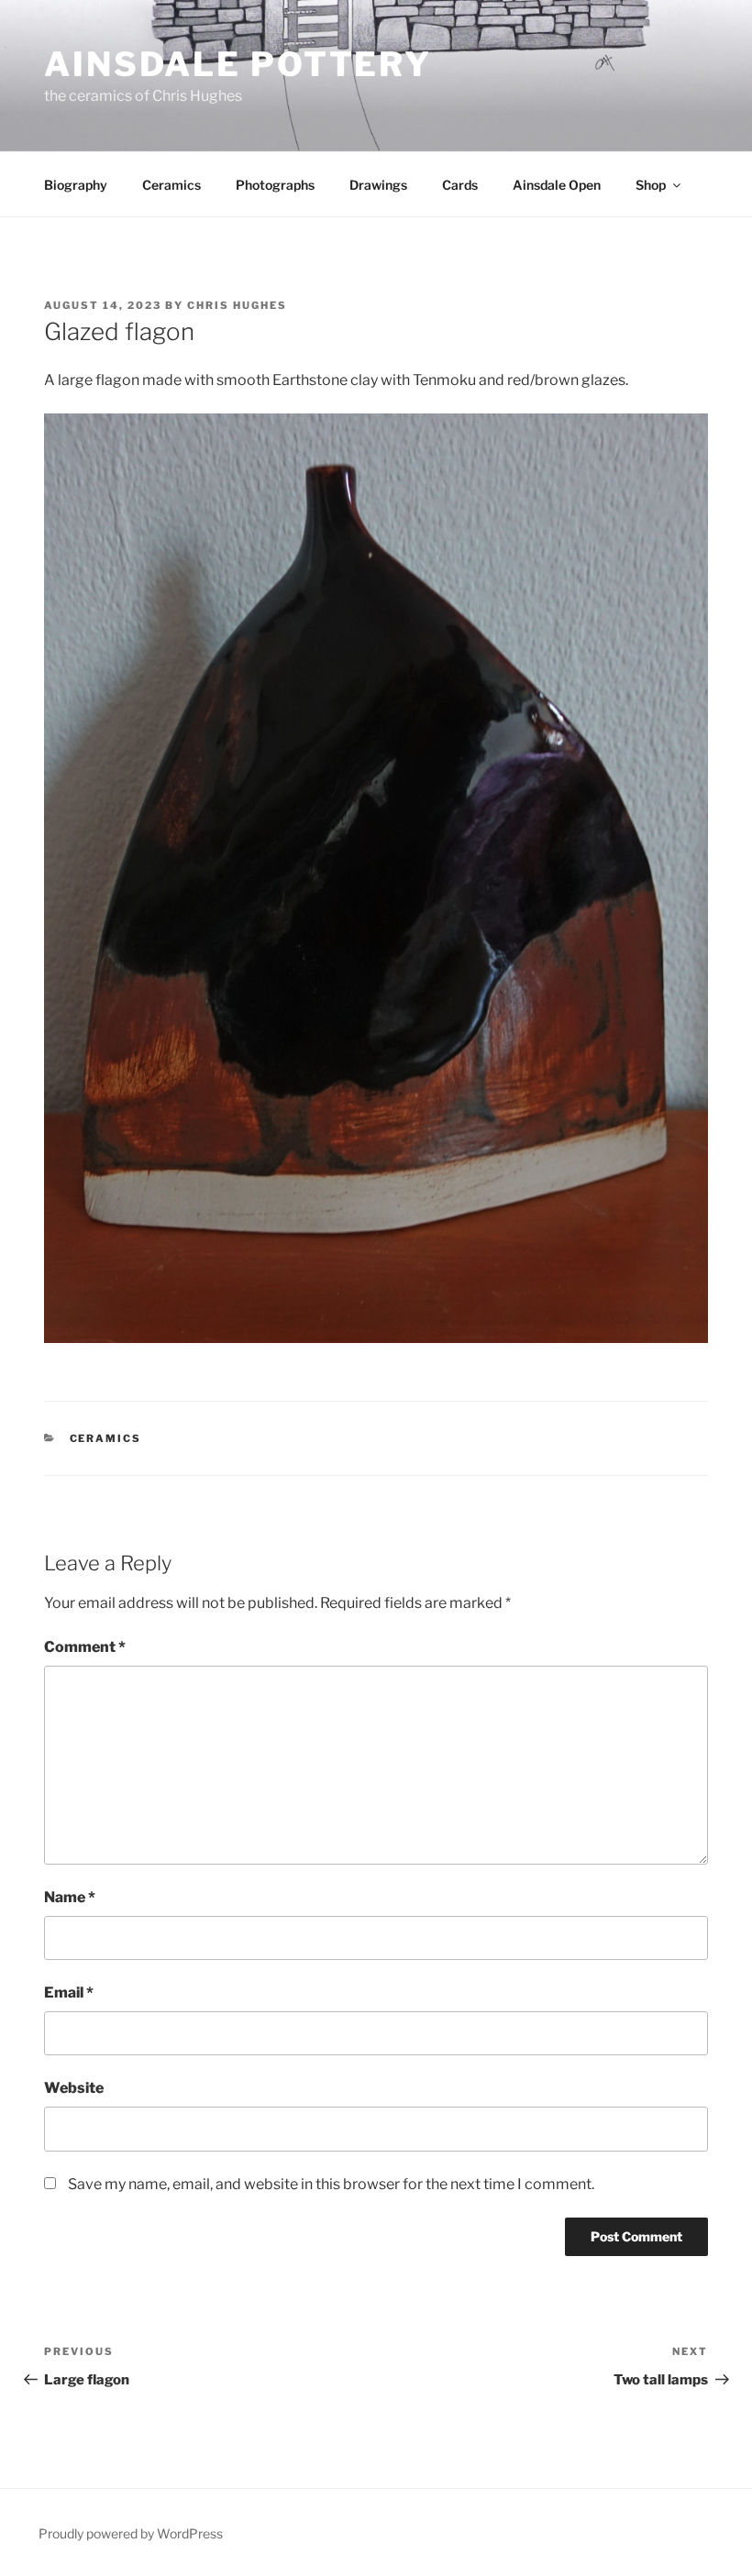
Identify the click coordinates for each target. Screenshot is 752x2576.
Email (69, 1993)
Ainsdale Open (557, 185)
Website (74, 2088)
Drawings (378, 185)
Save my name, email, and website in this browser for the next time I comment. (331, 2184)
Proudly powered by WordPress (131, 2533)
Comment (85, 1647)
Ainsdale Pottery (238, 64)
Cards (460, 185)
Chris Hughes (237, 305)
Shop (651, 185)
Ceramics (171, 185)
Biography (76, 185)
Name (70, 1897)
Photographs (275, 185)
